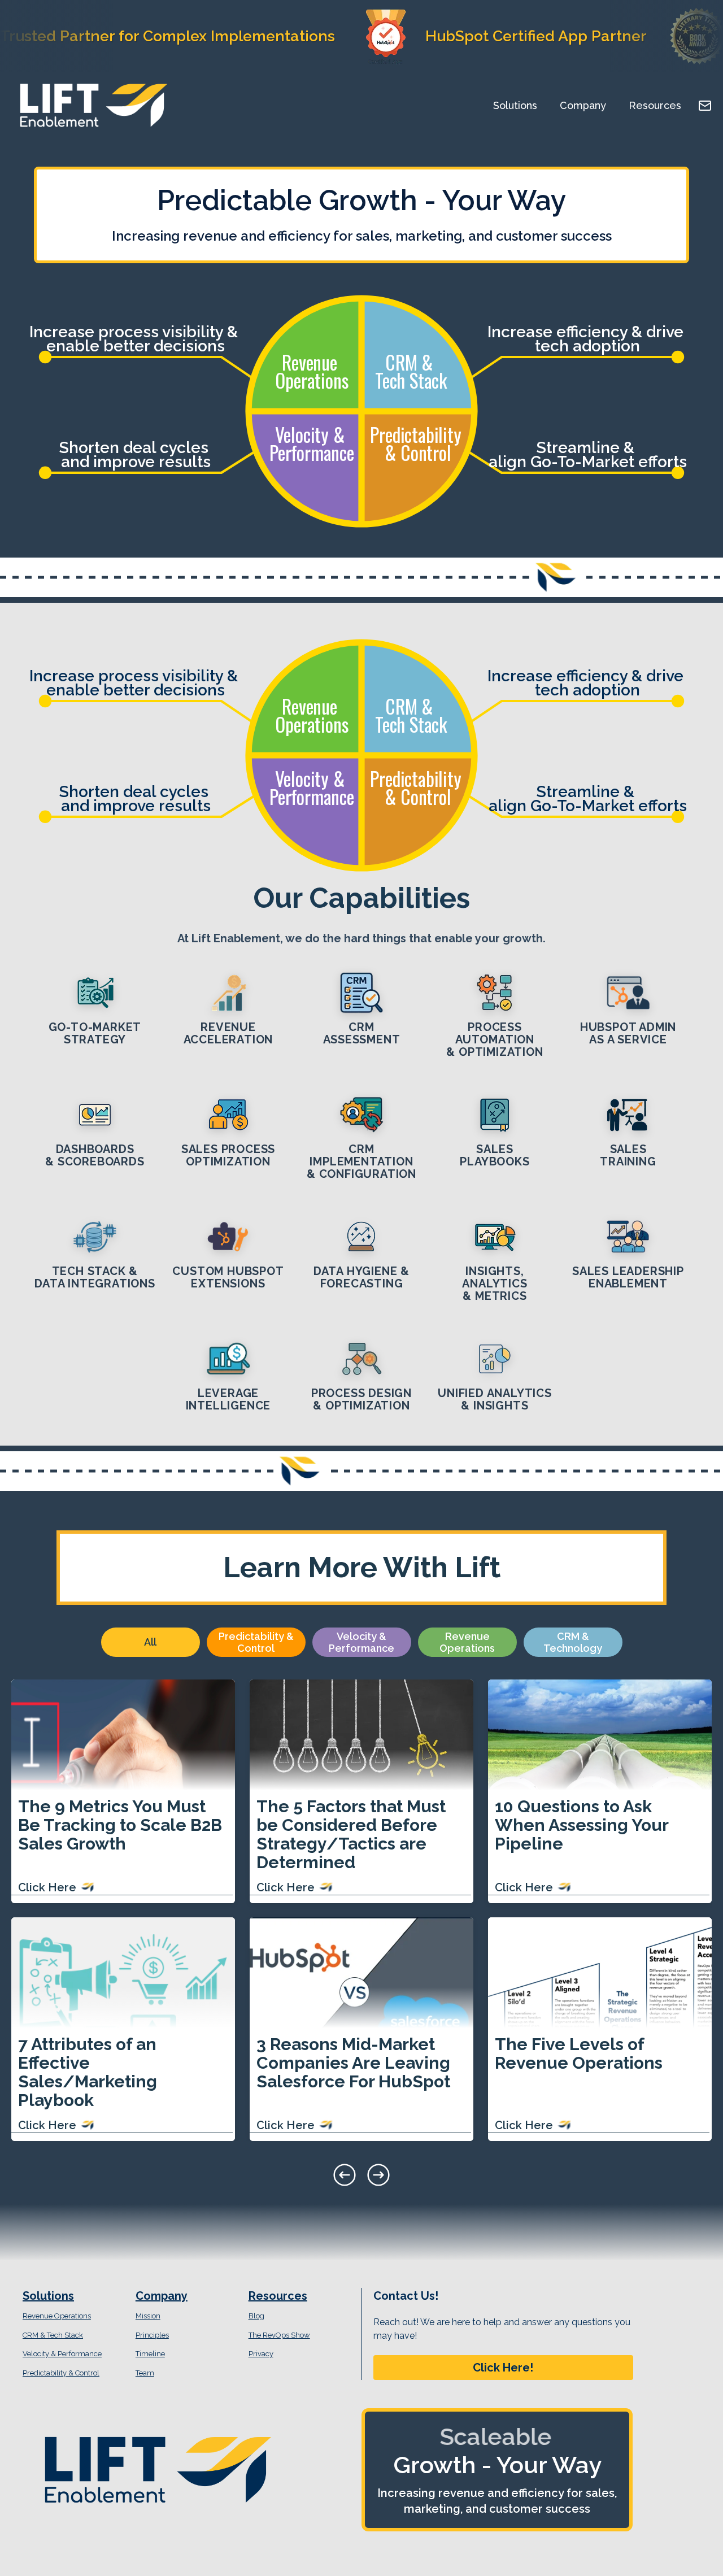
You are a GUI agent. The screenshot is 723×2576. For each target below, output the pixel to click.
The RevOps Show (279, 2335)
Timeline (150, 2354)
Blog (256, 2316)
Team (145, 2373)
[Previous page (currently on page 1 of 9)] (345, 2175)
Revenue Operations (57, 2316)
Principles (152, 2335)
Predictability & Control (61, 2373)
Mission (148, 2316)
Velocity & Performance (62, 2354)
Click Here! (503, 2368)
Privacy (261, 2354)
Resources (655, 105)
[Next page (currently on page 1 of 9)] (378, 2175)
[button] (503, 2368)
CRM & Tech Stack (53, 2335)
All (150, 1642)
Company (583, 105)
